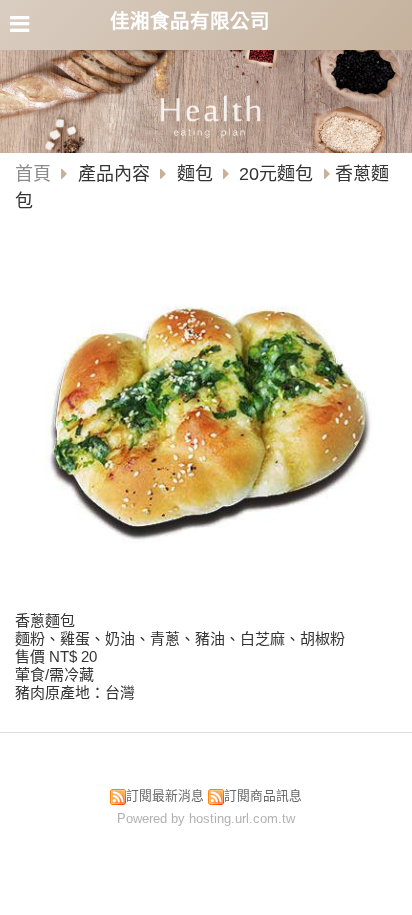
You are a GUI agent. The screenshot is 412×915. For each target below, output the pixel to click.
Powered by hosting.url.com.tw (206, 818)
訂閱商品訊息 (263, 795)
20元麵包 (276, 174)
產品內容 (116, 174)
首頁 (33, 174)
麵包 (195, 174)
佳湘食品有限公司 (190, 21)
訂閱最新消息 (165, 795)
